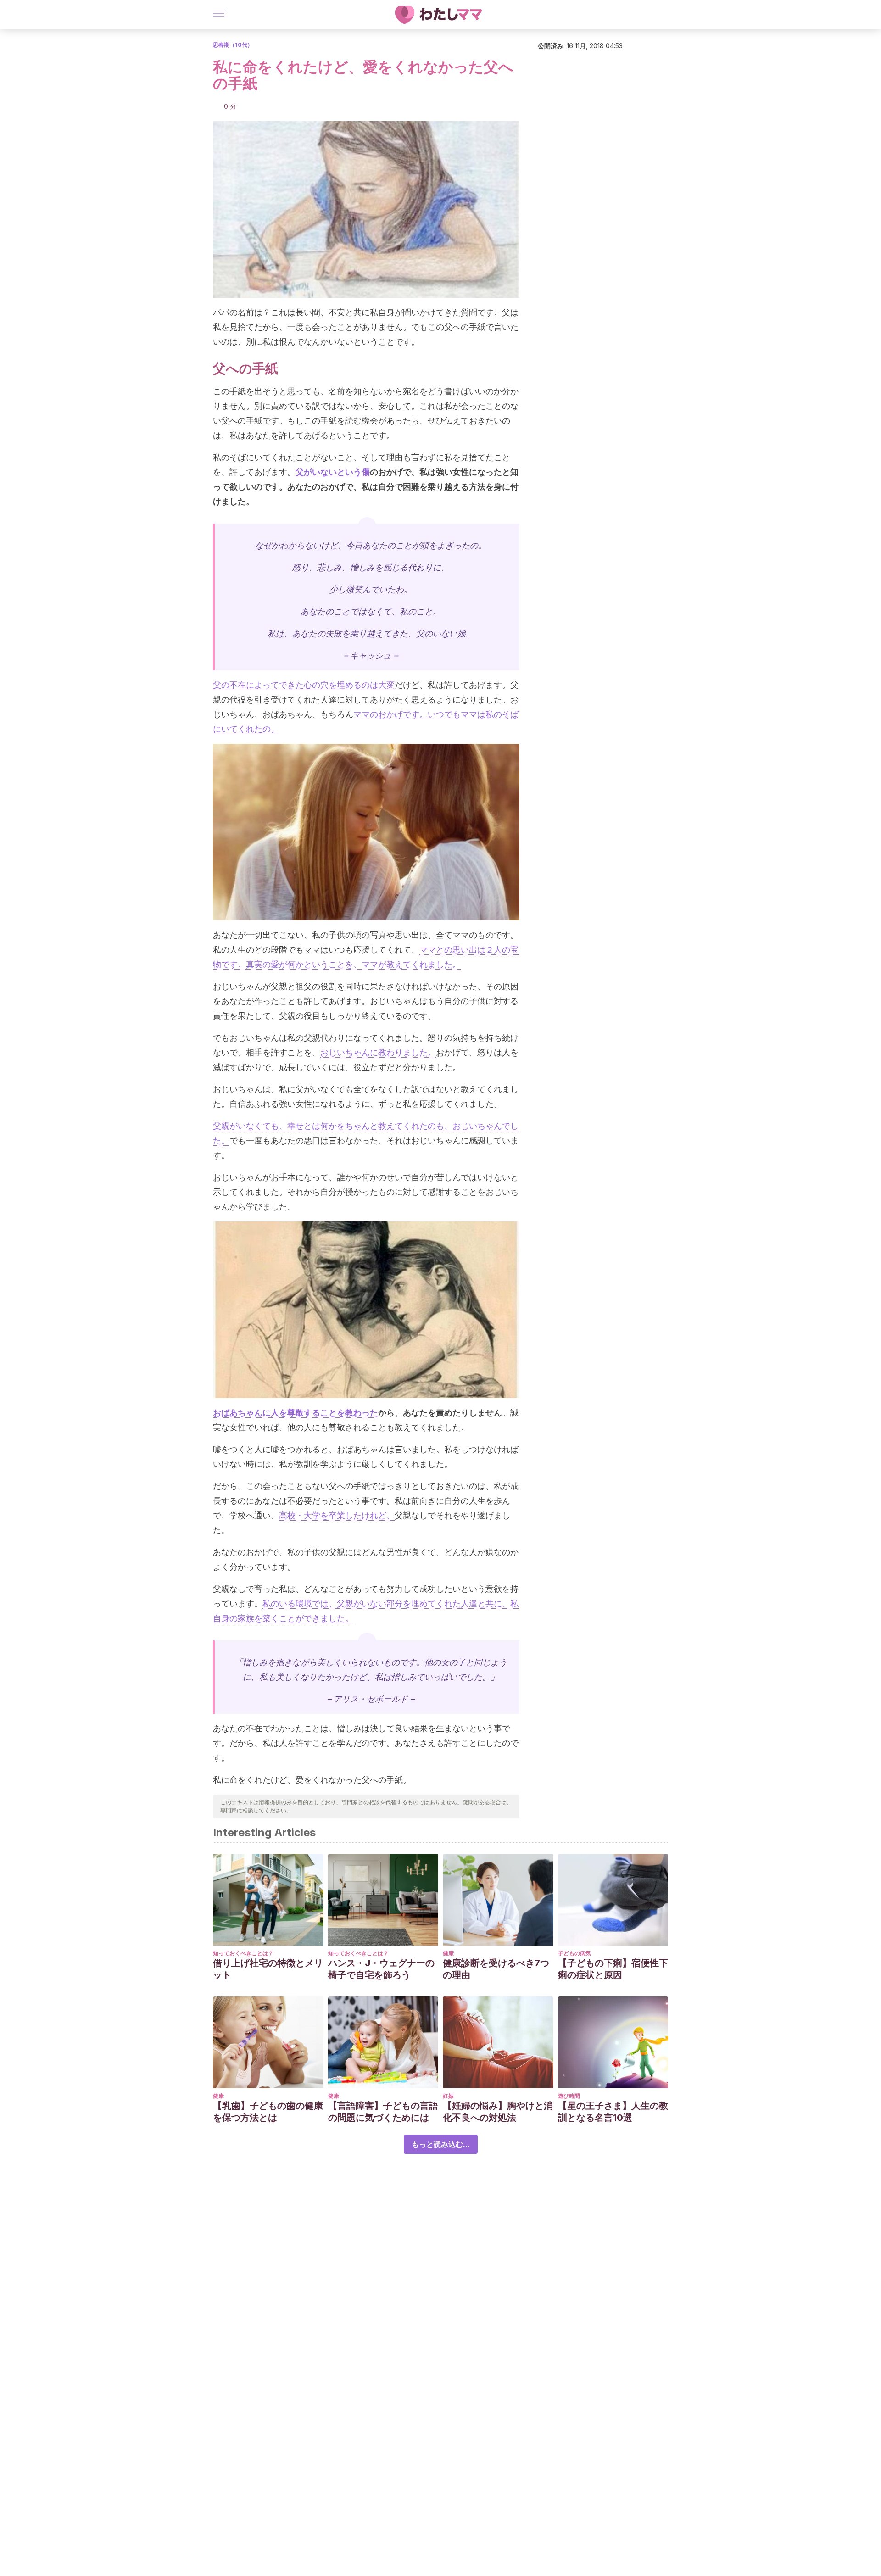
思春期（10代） (233, 45)
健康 (448, 1953)
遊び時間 (569, 2096)
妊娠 (448, 2096)
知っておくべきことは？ (243, 1953)
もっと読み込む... (441, 2144)
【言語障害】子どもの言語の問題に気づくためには (383, 2112)
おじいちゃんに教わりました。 (378, 1052)
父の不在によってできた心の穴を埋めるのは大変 (304, 685)
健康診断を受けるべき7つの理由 (496, 1969)
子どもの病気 (574, 1953)
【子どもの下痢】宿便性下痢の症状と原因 (613, 1969)
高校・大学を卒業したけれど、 (337, 1515)
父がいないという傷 (333, 472)
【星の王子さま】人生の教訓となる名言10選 (613, 2112)
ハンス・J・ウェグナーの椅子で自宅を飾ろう (381, 1969)
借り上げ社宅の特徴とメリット (268, 1969)
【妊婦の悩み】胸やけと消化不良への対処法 (498, 2112)
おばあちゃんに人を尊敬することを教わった (296, 1413)
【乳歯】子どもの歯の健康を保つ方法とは (268, 2112)
